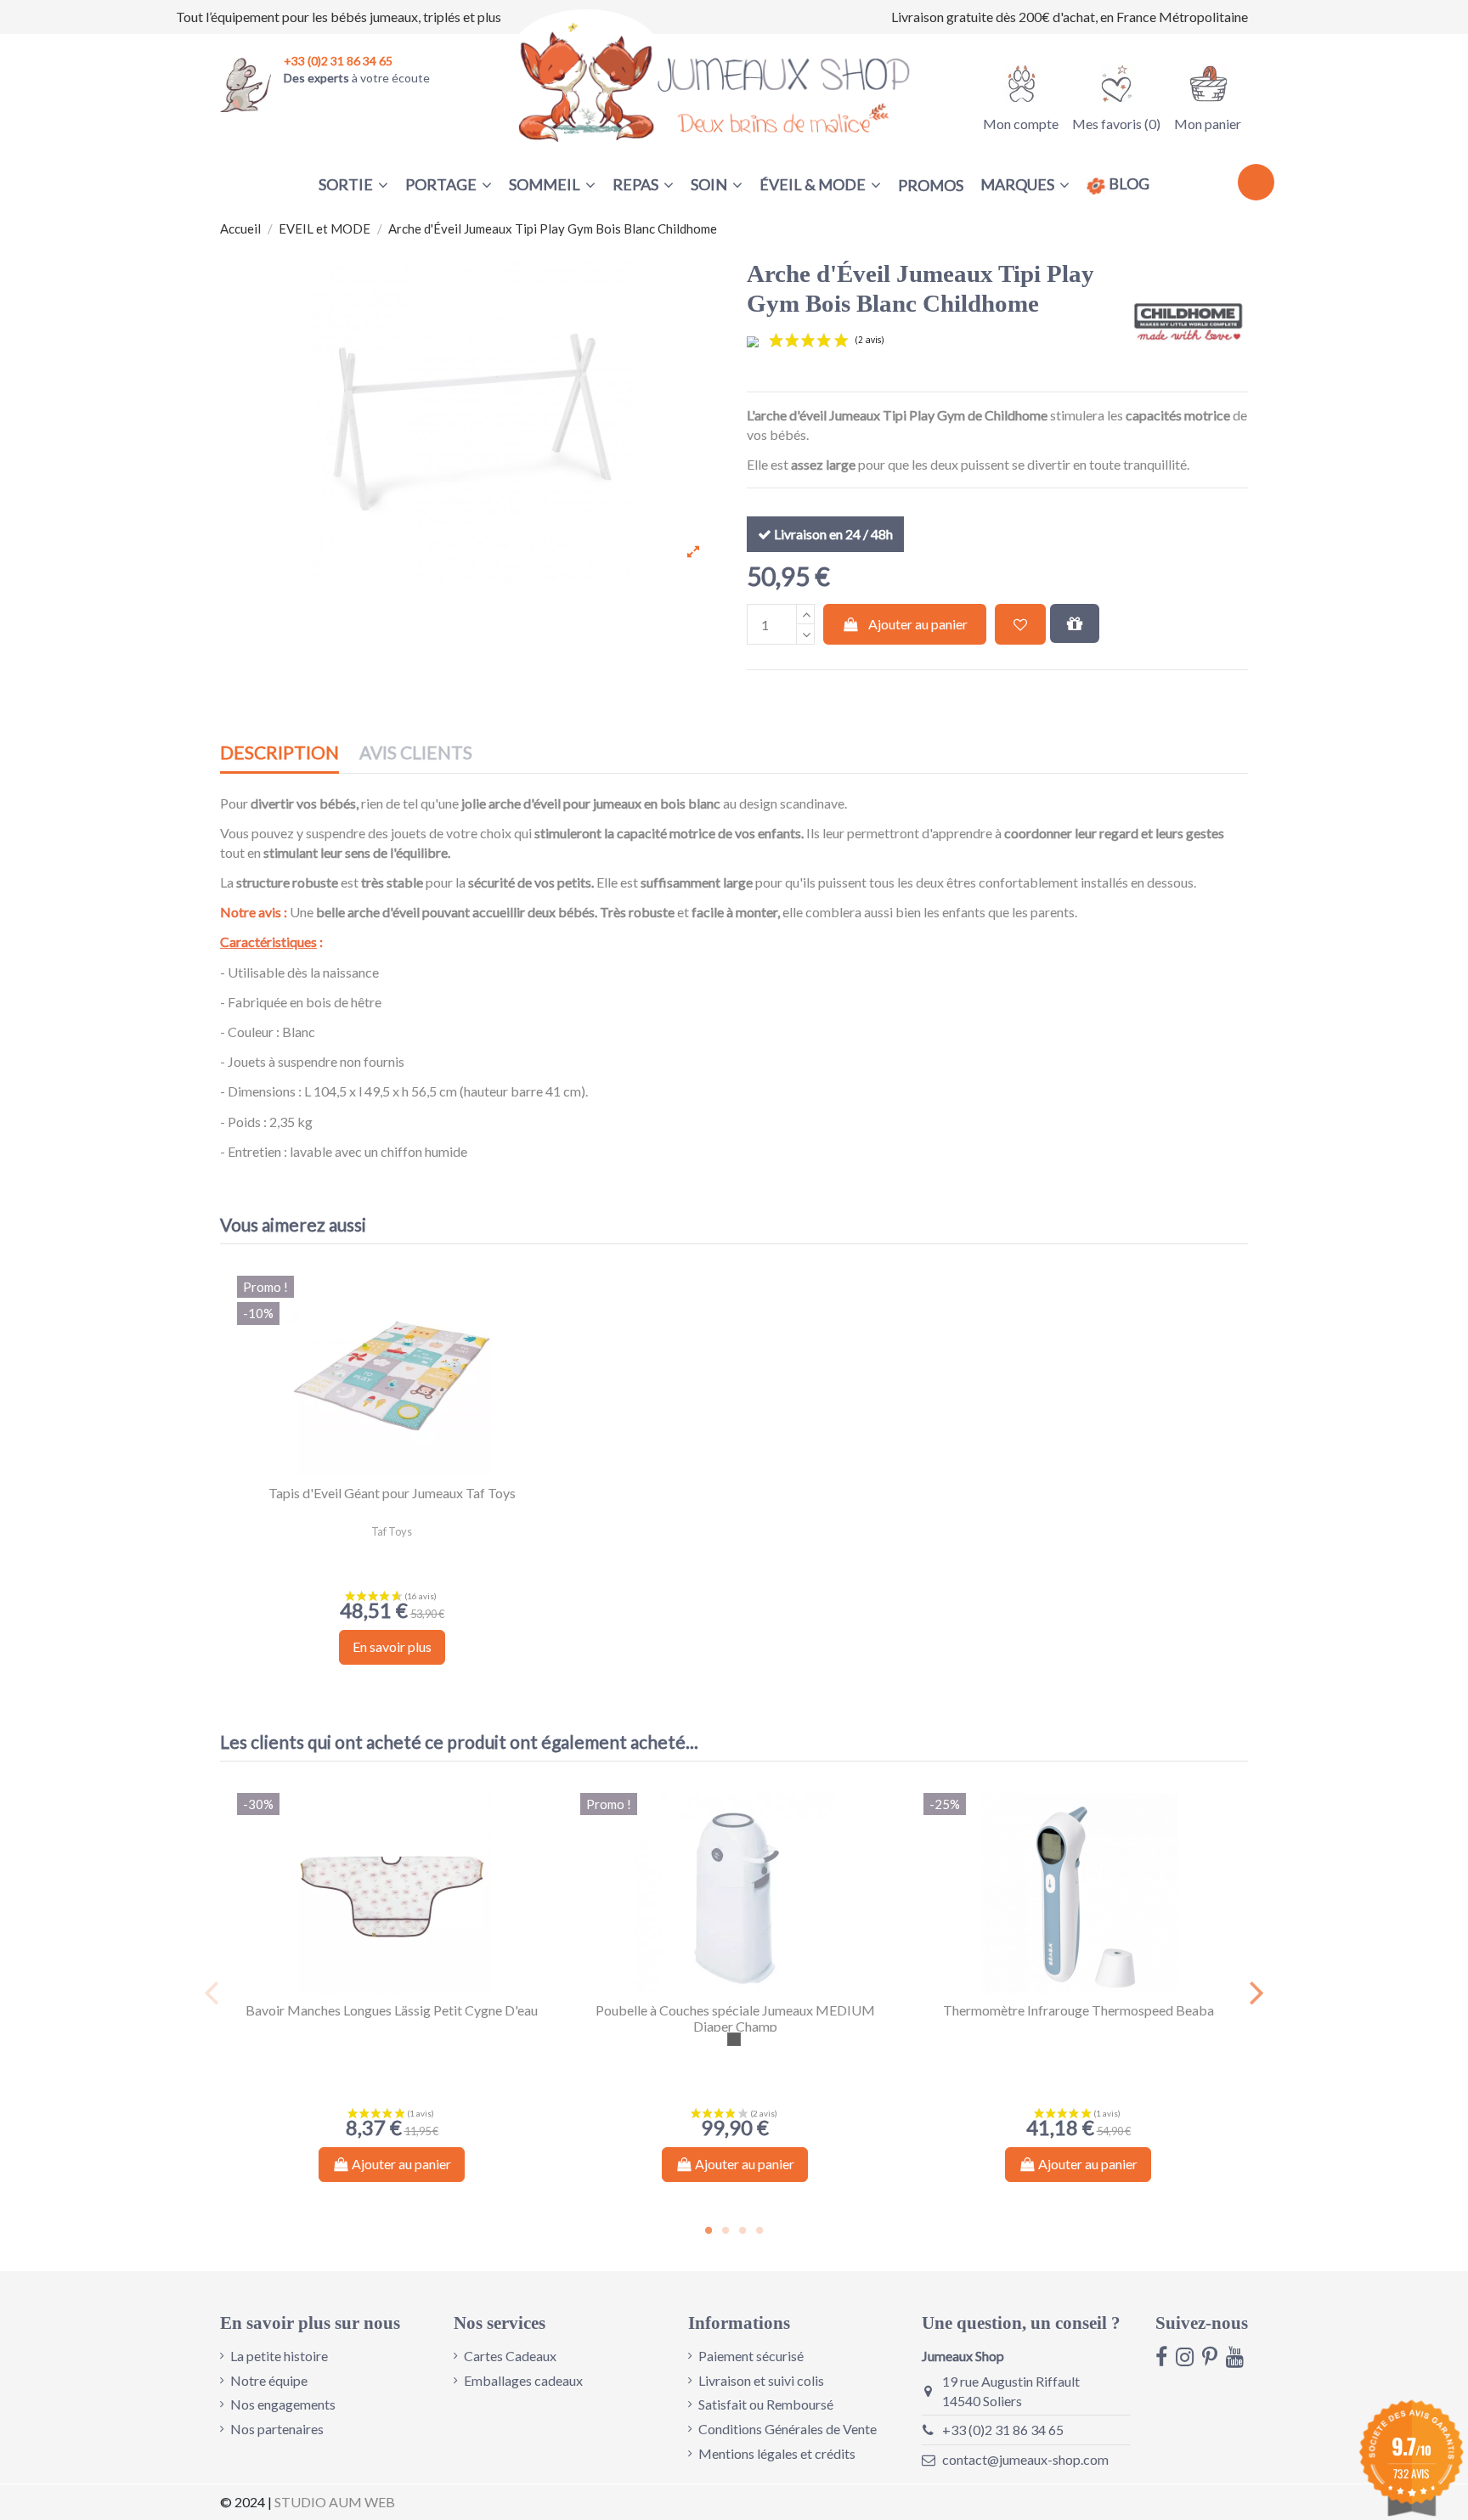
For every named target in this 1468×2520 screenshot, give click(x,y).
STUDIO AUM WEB (335, 2502)
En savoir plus (392, 1646)
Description (279, 753)
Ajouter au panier (918, 624)
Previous (212, 1993)
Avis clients (416, 753)
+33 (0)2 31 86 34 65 (1003, 2430)
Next (1256, 1993)
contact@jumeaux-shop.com (1025, 2459)
